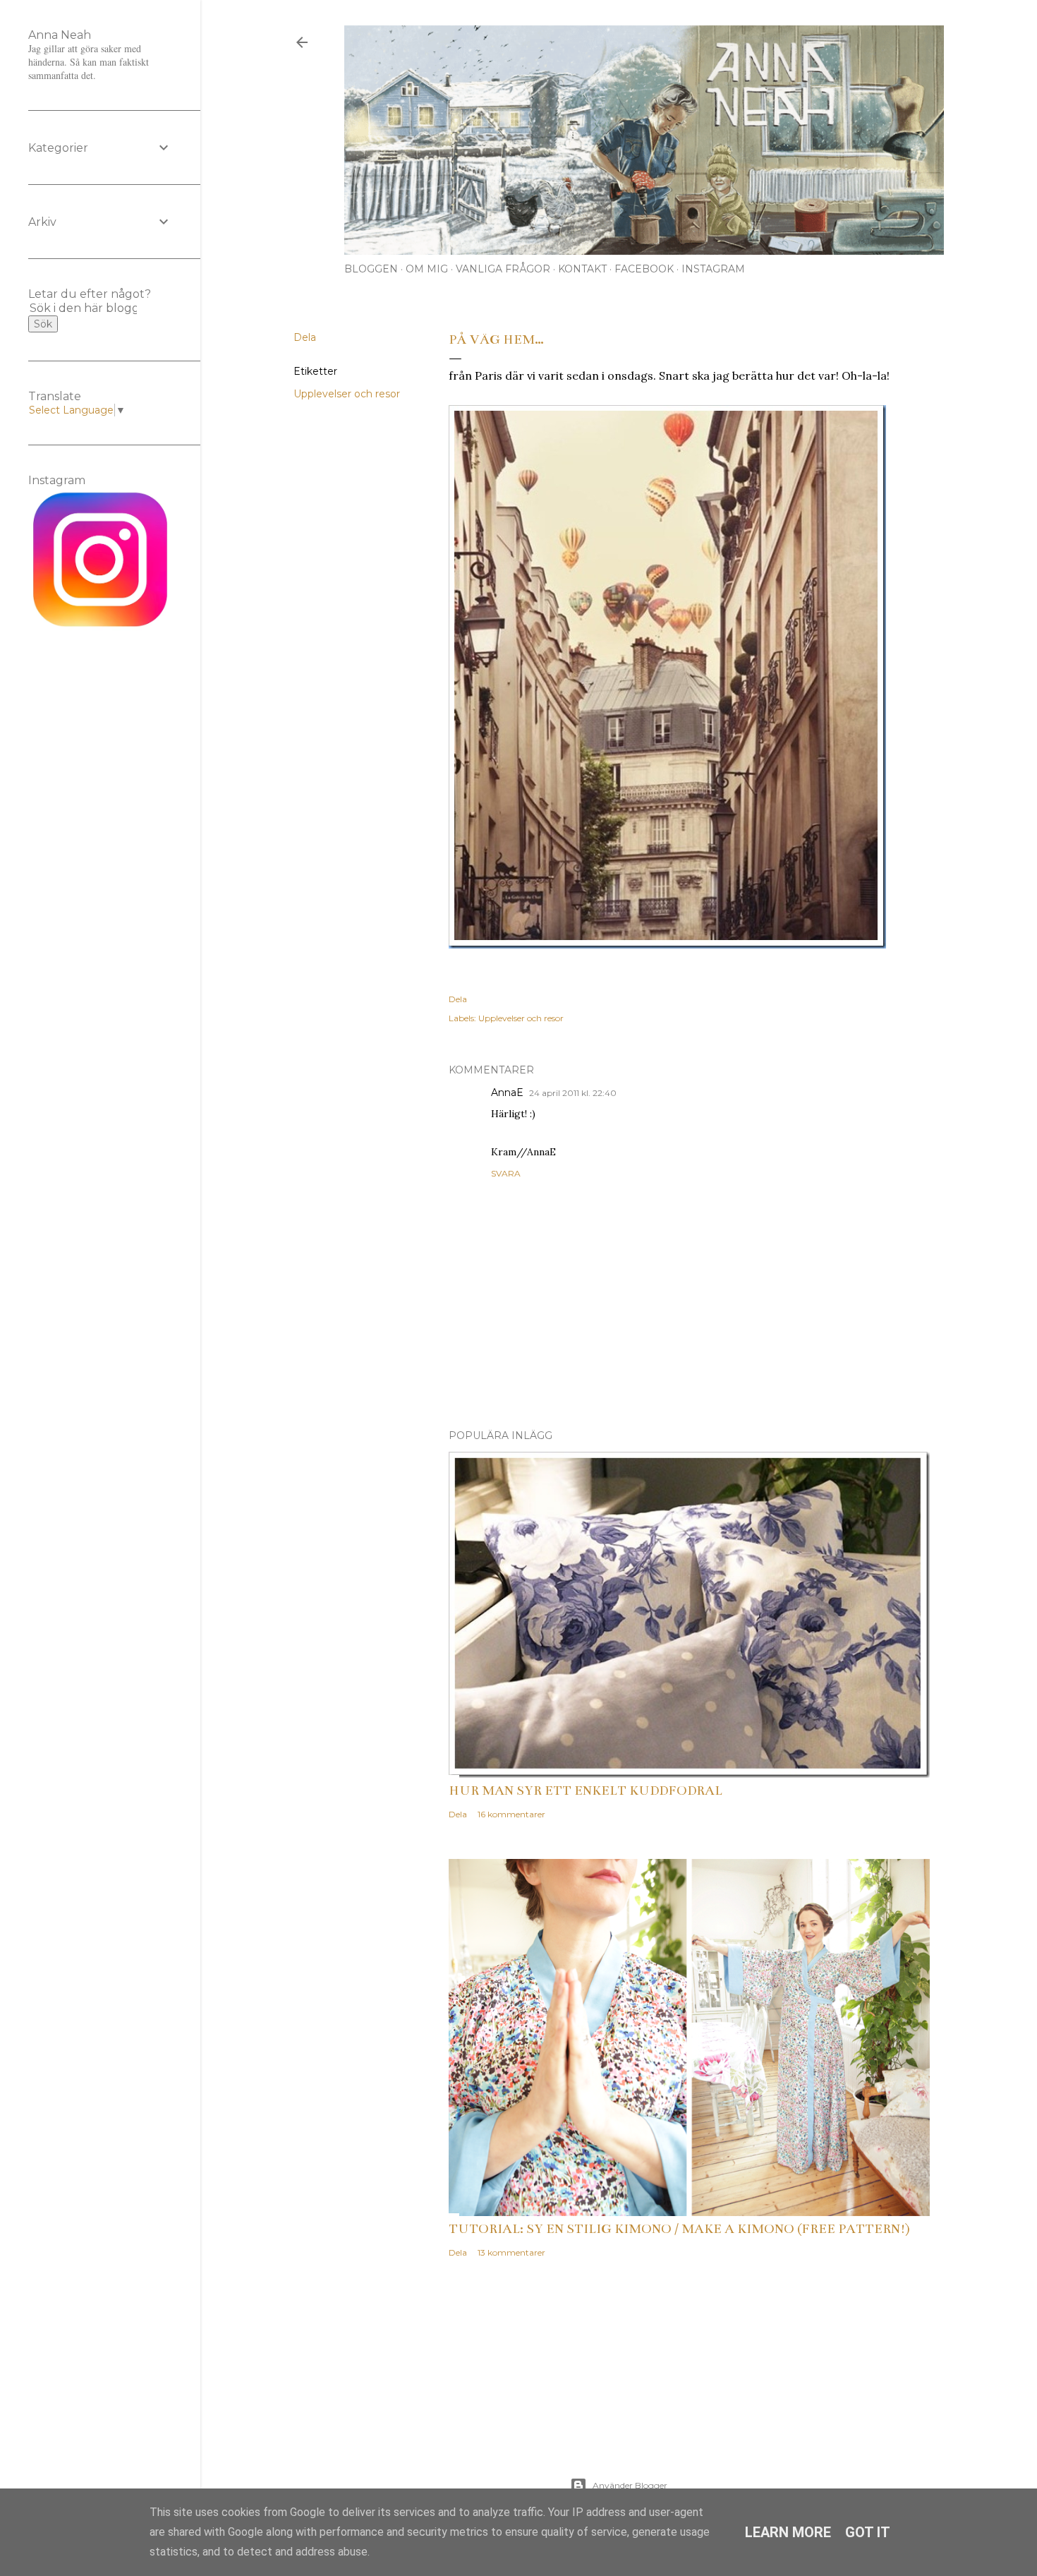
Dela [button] (305, 337)
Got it (868, 2532)
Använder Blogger (630, 2485)
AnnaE (507, 1093)
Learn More (788, 2532)
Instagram (713, 269)
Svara (506, 1173)
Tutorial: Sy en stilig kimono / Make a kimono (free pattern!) (679, 2229)
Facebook (644, 269)
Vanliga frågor (503, 269)
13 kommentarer (511, 2252)
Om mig (427, 269)
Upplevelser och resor (347, 394)
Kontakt (582, 269)
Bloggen (371, 269)
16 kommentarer (511, 1814)
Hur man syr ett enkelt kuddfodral (586, 1790)
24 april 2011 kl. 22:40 (573, 1093)
